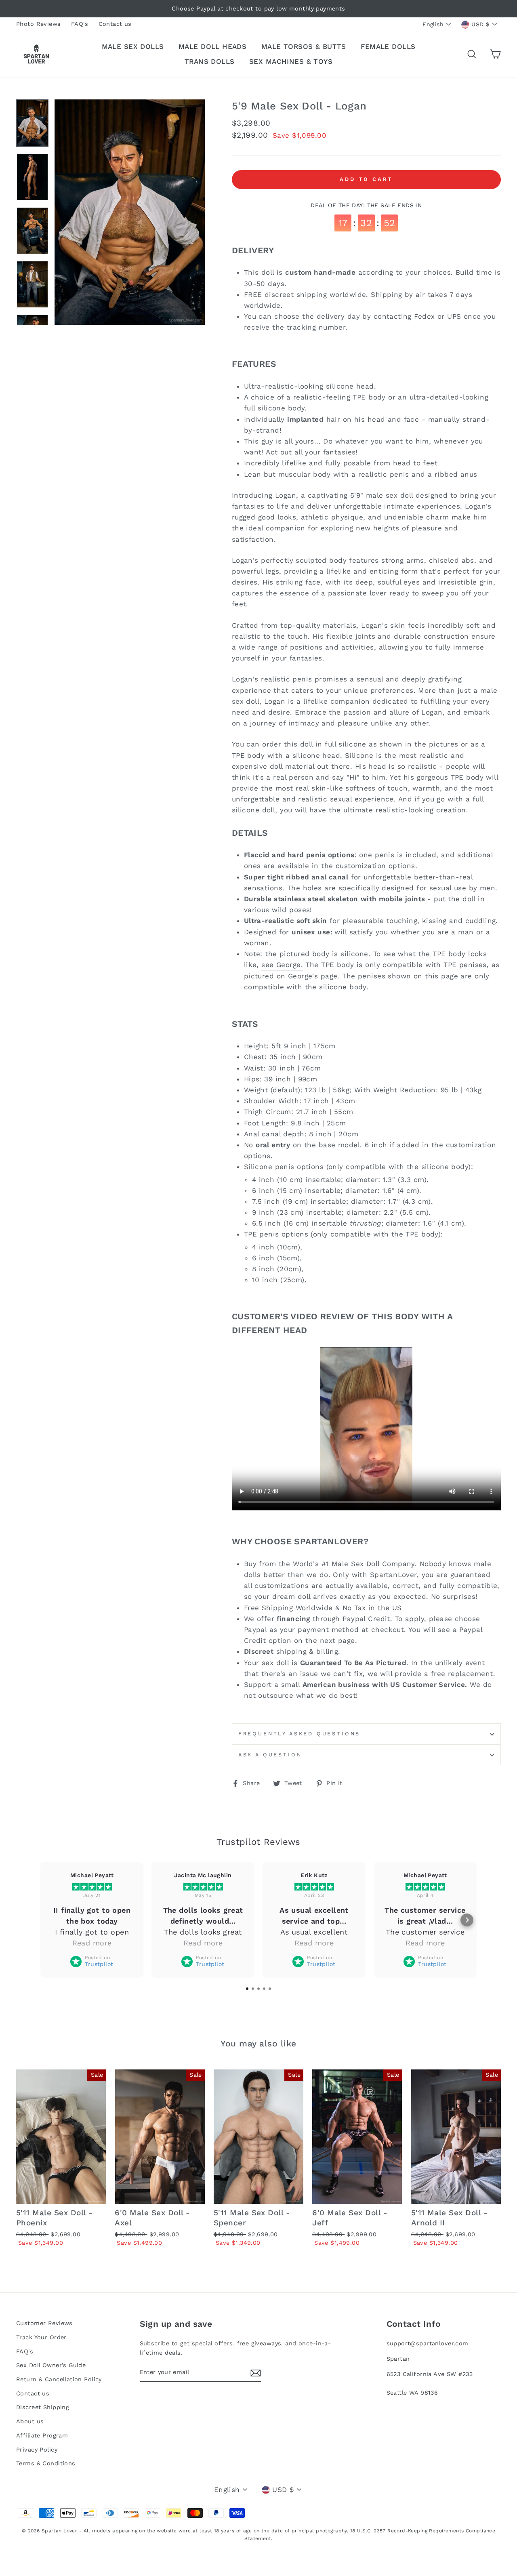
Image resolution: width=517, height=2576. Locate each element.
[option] (258, 9)
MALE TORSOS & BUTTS (304, 46)
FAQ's (80, 24)
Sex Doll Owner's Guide (51, 2365)
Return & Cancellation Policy (59, 2379)
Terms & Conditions (46, 2463)
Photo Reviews (39, 24)
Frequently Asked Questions (299, 1734)
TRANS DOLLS (210, 61)
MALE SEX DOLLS (133, 46)
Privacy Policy (37, 2450)
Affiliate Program (42, 2436)
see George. (282, 965)
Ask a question (270, 1755)
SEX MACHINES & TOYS (291, 61)
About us (30, 2421)
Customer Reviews (44, 2323)
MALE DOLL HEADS (212, 46)
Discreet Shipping (43, 2407)
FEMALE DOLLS (388, 46)
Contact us (115, 24)
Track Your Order (41, 2337)
